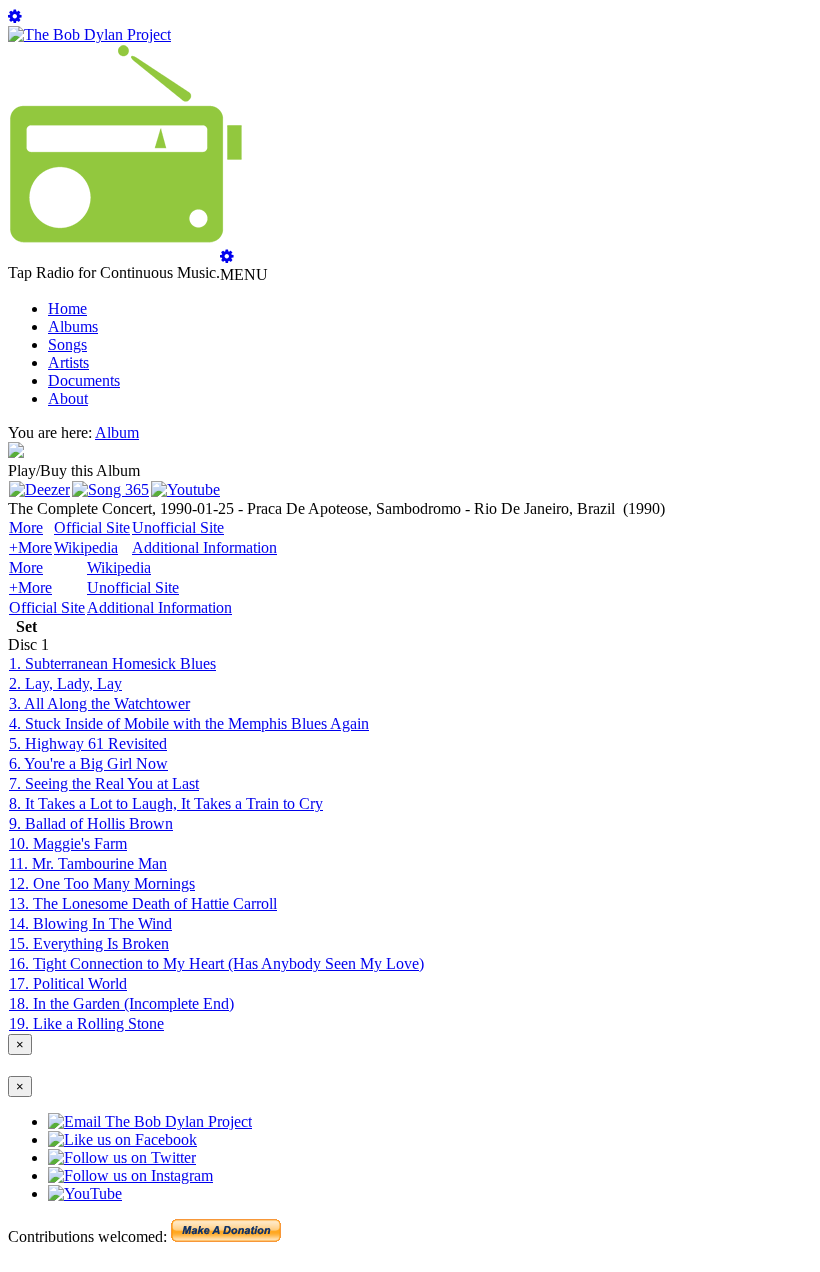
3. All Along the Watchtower (99, 703)
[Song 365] (110, 489)
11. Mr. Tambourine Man (88, 863)
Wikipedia (86, 547)
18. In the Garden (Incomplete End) (121, 1003)
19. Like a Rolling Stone (86, 1023)
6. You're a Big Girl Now (88, 763)
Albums (73, 326)
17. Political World (68, 983)
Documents (84, 380)
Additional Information (204, 547)
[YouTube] (185, 489)
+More (30, 547)
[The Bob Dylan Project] (89, 34)
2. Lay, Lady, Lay (65, 683)
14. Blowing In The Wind (90, 923)
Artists (68, 362)
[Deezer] (39, 489)
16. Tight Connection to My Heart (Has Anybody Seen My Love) (216, 963)
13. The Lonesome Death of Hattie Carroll (143, 903)
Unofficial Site (178, 527)
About (68, 398)
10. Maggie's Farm (68, 843)
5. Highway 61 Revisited (88, 743)
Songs (67, 344)
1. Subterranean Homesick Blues (112, 663)
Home (67, 308)
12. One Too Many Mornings (102, 883)
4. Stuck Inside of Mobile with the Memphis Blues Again (189, 723)
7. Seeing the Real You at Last (104, 783)
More (26, 527)
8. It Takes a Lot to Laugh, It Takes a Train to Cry (166, 803)
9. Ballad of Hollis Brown (91, 823)
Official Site (92, 527)
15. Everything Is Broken (89, 943)
